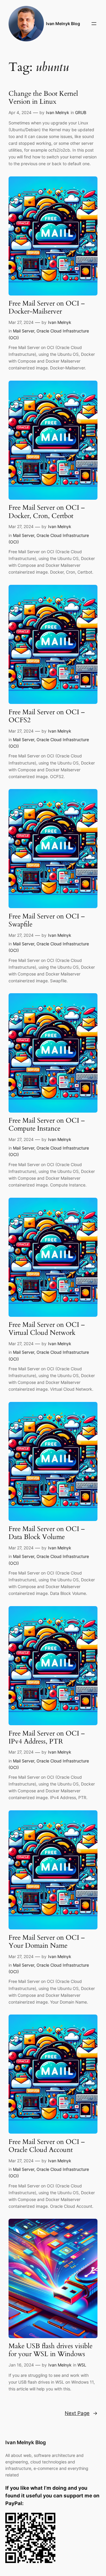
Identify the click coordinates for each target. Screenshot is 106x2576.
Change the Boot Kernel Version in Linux (43, 98)
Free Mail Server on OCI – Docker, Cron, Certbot (47, 512)
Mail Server (24, 331)
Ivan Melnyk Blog (63, 23)
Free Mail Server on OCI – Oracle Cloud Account (47, 2146)
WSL (82, 2365)
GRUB (81, 112)
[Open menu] (94, 24)
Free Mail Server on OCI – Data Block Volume (47, 1533)
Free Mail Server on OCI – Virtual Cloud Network (47, 1329)
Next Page (81, 2413)
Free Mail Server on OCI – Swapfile (47, 921)
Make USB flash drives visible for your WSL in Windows (50, 2350)
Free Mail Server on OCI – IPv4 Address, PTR (47, 1738)
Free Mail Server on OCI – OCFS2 (47, 716)
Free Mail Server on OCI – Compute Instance (47, 1125)
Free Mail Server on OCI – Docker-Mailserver (47, 308)
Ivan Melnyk (58, 112)
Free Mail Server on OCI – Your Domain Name (47, 1942)
